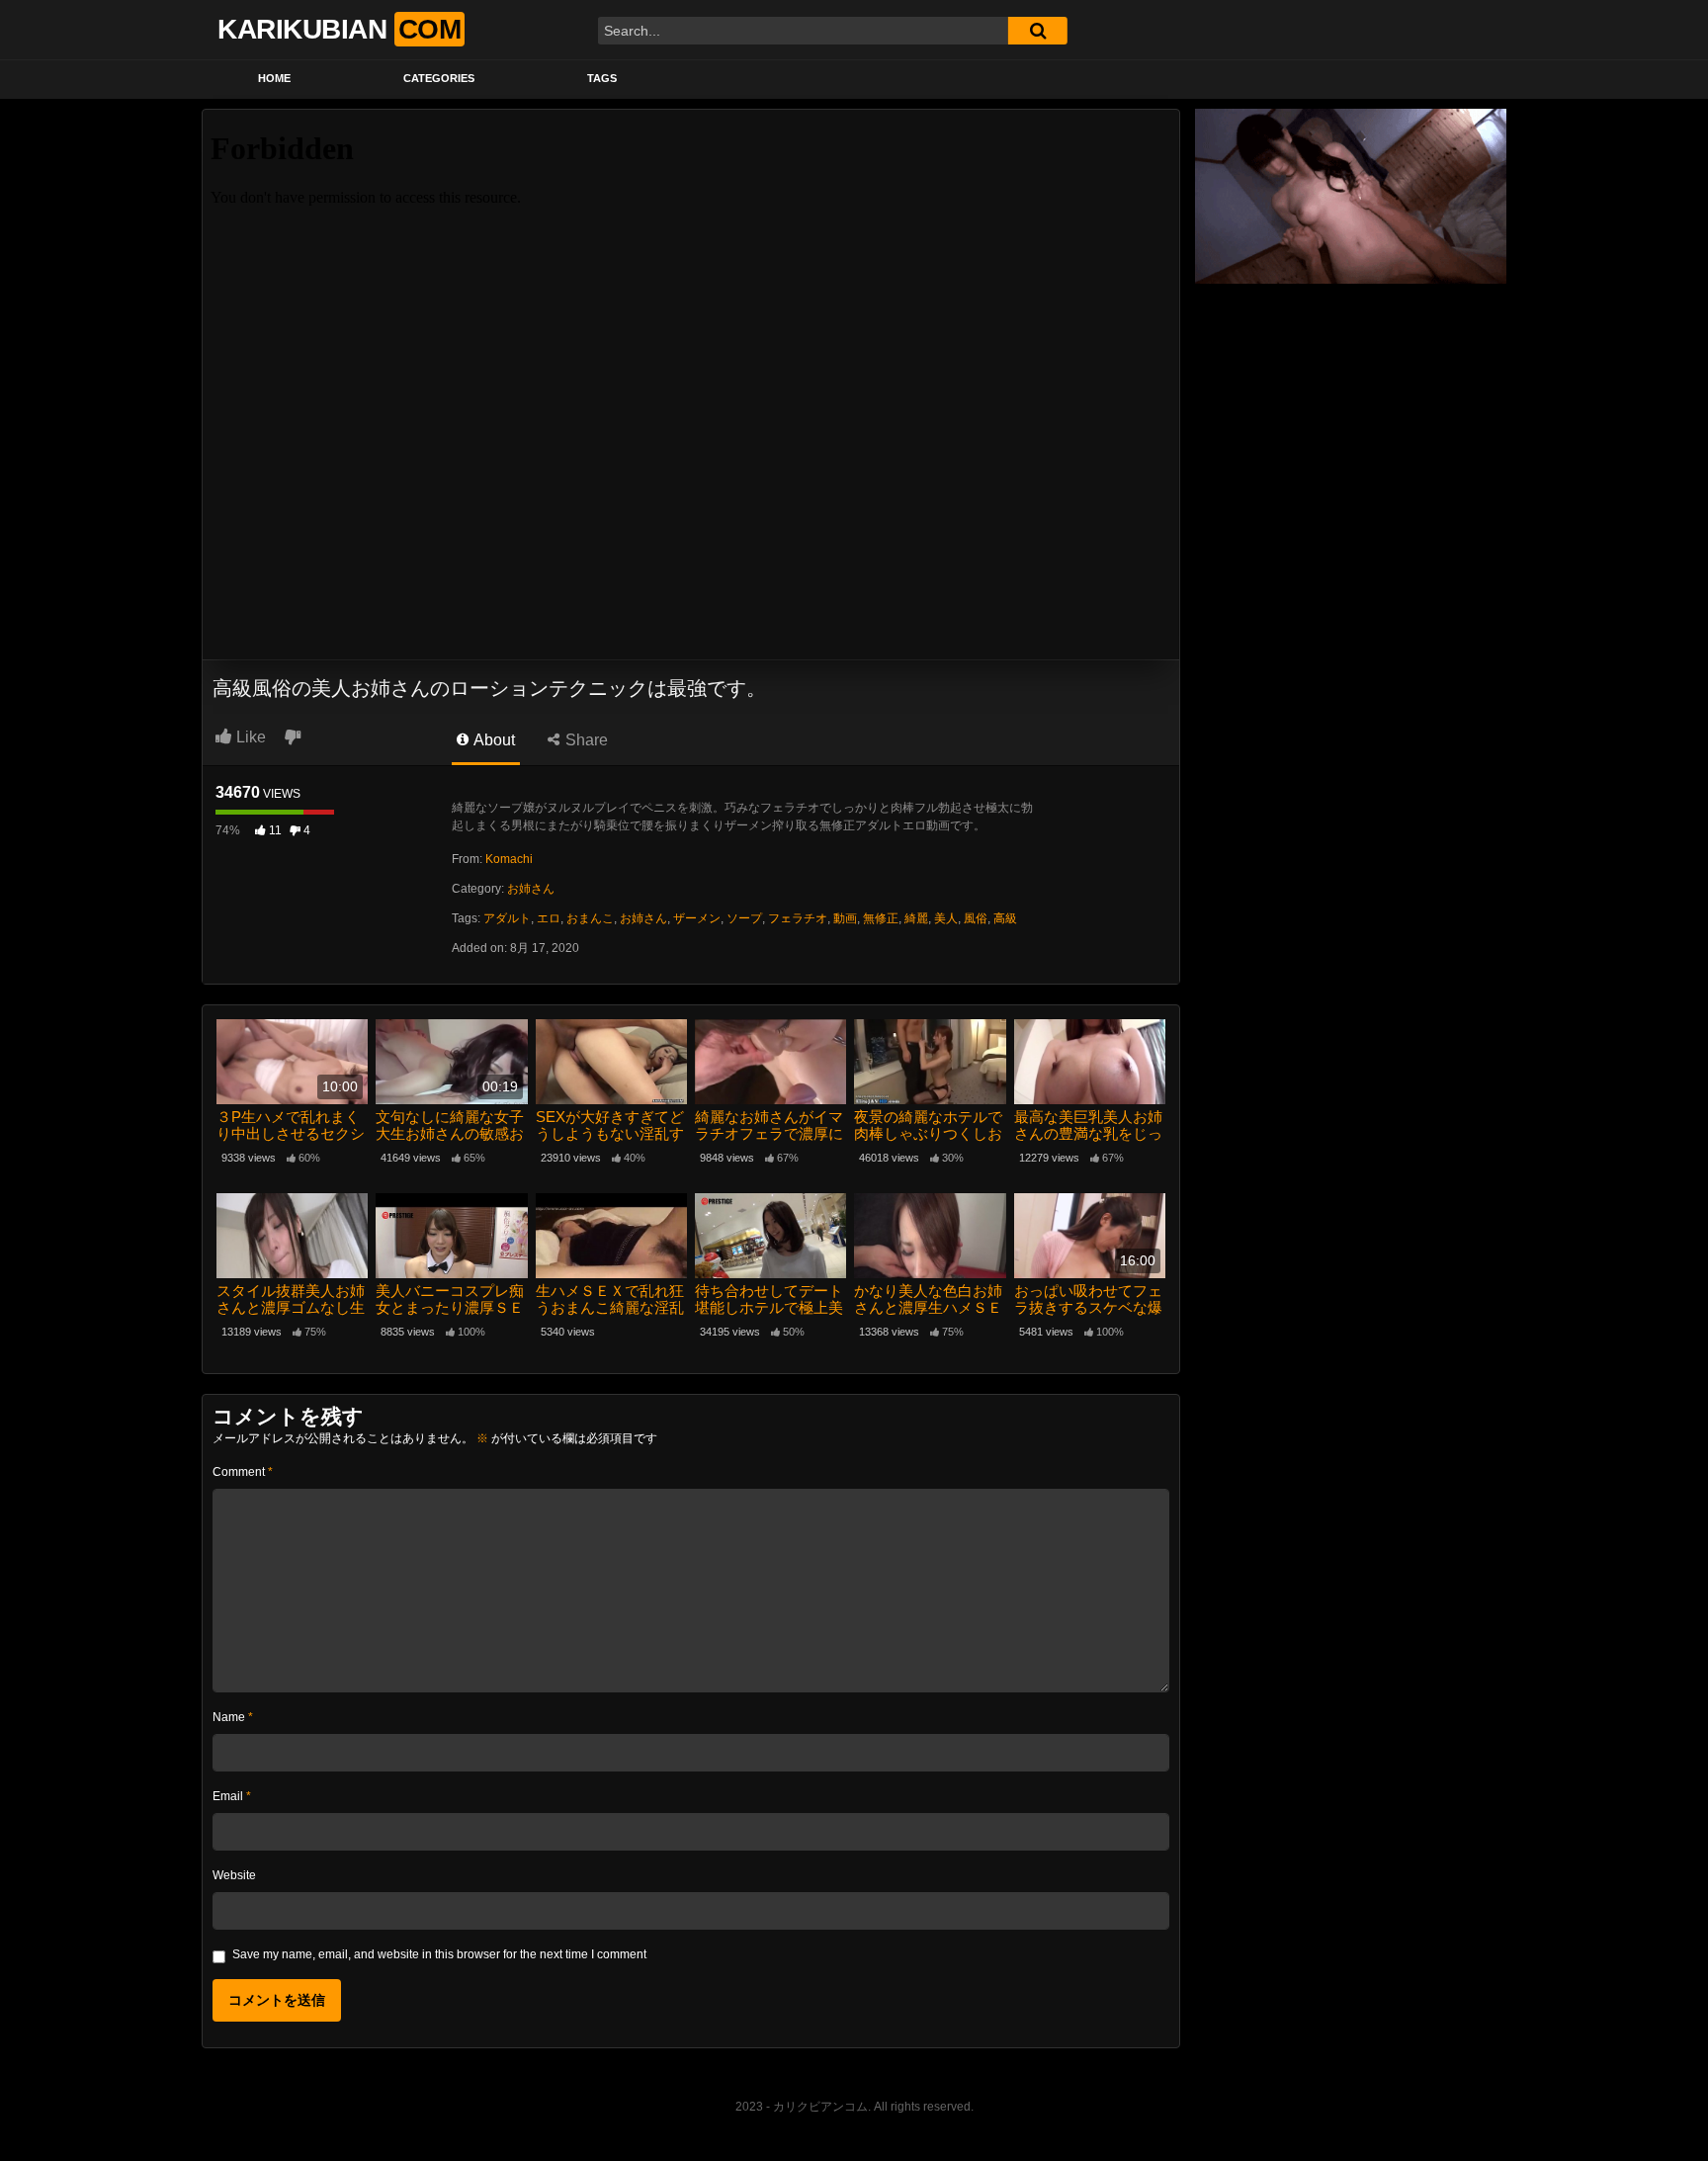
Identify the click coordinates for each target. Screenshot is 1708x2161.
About (493, 740)
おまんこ (590, 918)
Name (233, 1717)
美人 (946, 918)
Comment (243, 1472)
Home (274, 78)
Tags (602, 78)
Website (234, 1875)
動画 (845, 918)
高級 (1005, 918)
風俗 (976, 918)
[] (1038, 31)
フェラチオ (798, 918)
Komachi (509, 859)
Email (232, 1796)
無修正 (881, 918)
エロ (549, 918)
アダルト (507, 918)
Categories (439, 78)
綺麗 (916, 918)
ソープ (744, 918)
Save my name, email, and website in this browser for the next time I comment (439, 1954)
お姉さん (531, 889)
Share (585, 740)
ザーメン (697, 918)
